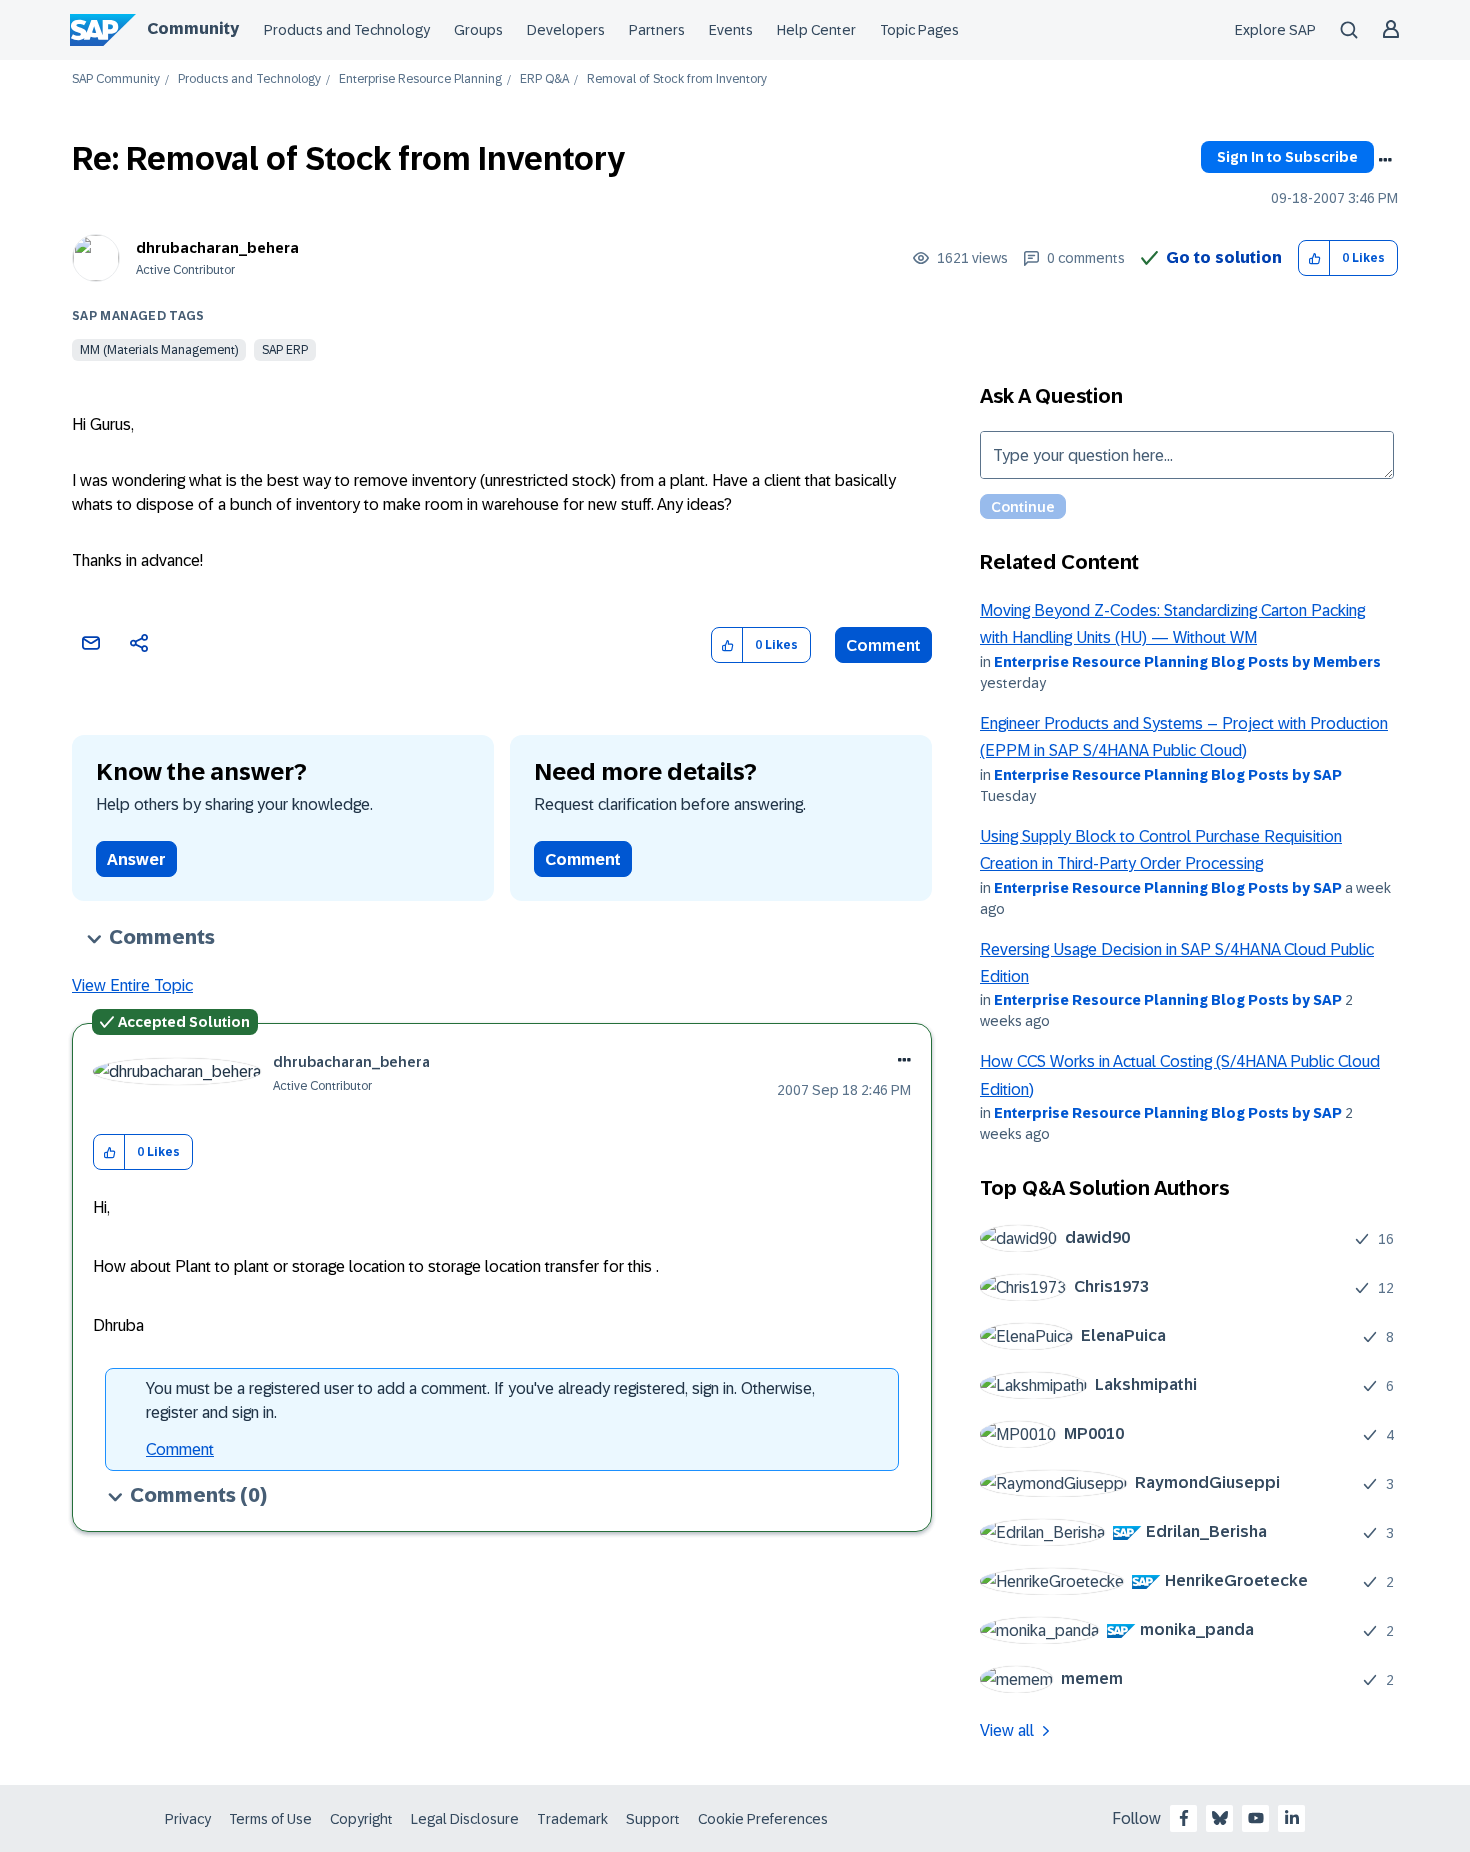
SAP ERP (285, 350)
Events (731, 30)
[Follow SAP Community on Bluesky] (1220, 1818)
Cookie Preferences (763, 1819)
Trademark (572, 1819)
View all (1007, 1730)
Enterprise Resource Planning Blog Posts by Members (1187, 662)
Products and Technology (347, 30)
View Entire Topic (132, 985)
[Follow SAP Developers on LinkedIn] (1292, 1818)
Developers (566, 30)
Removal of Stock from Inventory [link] (677, 79)
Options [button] (1385, 160)
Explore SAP (1275, 30)
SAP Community (116, 79)
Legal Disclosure (465, 1819)
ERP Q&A (544, 79)
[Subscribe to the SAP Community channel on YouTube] (1256, 1818)
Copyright (361, 1819)
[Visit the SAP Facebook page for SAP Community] (1184, 1818)
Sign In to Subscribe (1287, 157)
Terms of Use (270, 1819)
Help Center (816, 30)
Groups (478, 30)
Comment (883, 645)
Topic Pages (919, 30)
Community (193, 28)
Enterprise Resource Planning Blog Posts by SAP (1168, 775)
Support (653, 1819)
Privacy (188, 1819)
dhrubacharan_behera (217, 248)
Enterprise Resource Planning (420, 79)
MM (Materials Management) (159, 350)
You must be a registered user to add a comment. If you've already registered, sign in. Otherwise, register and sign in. (480, 1400)
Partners (657, 30)
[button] (1314, 258)
